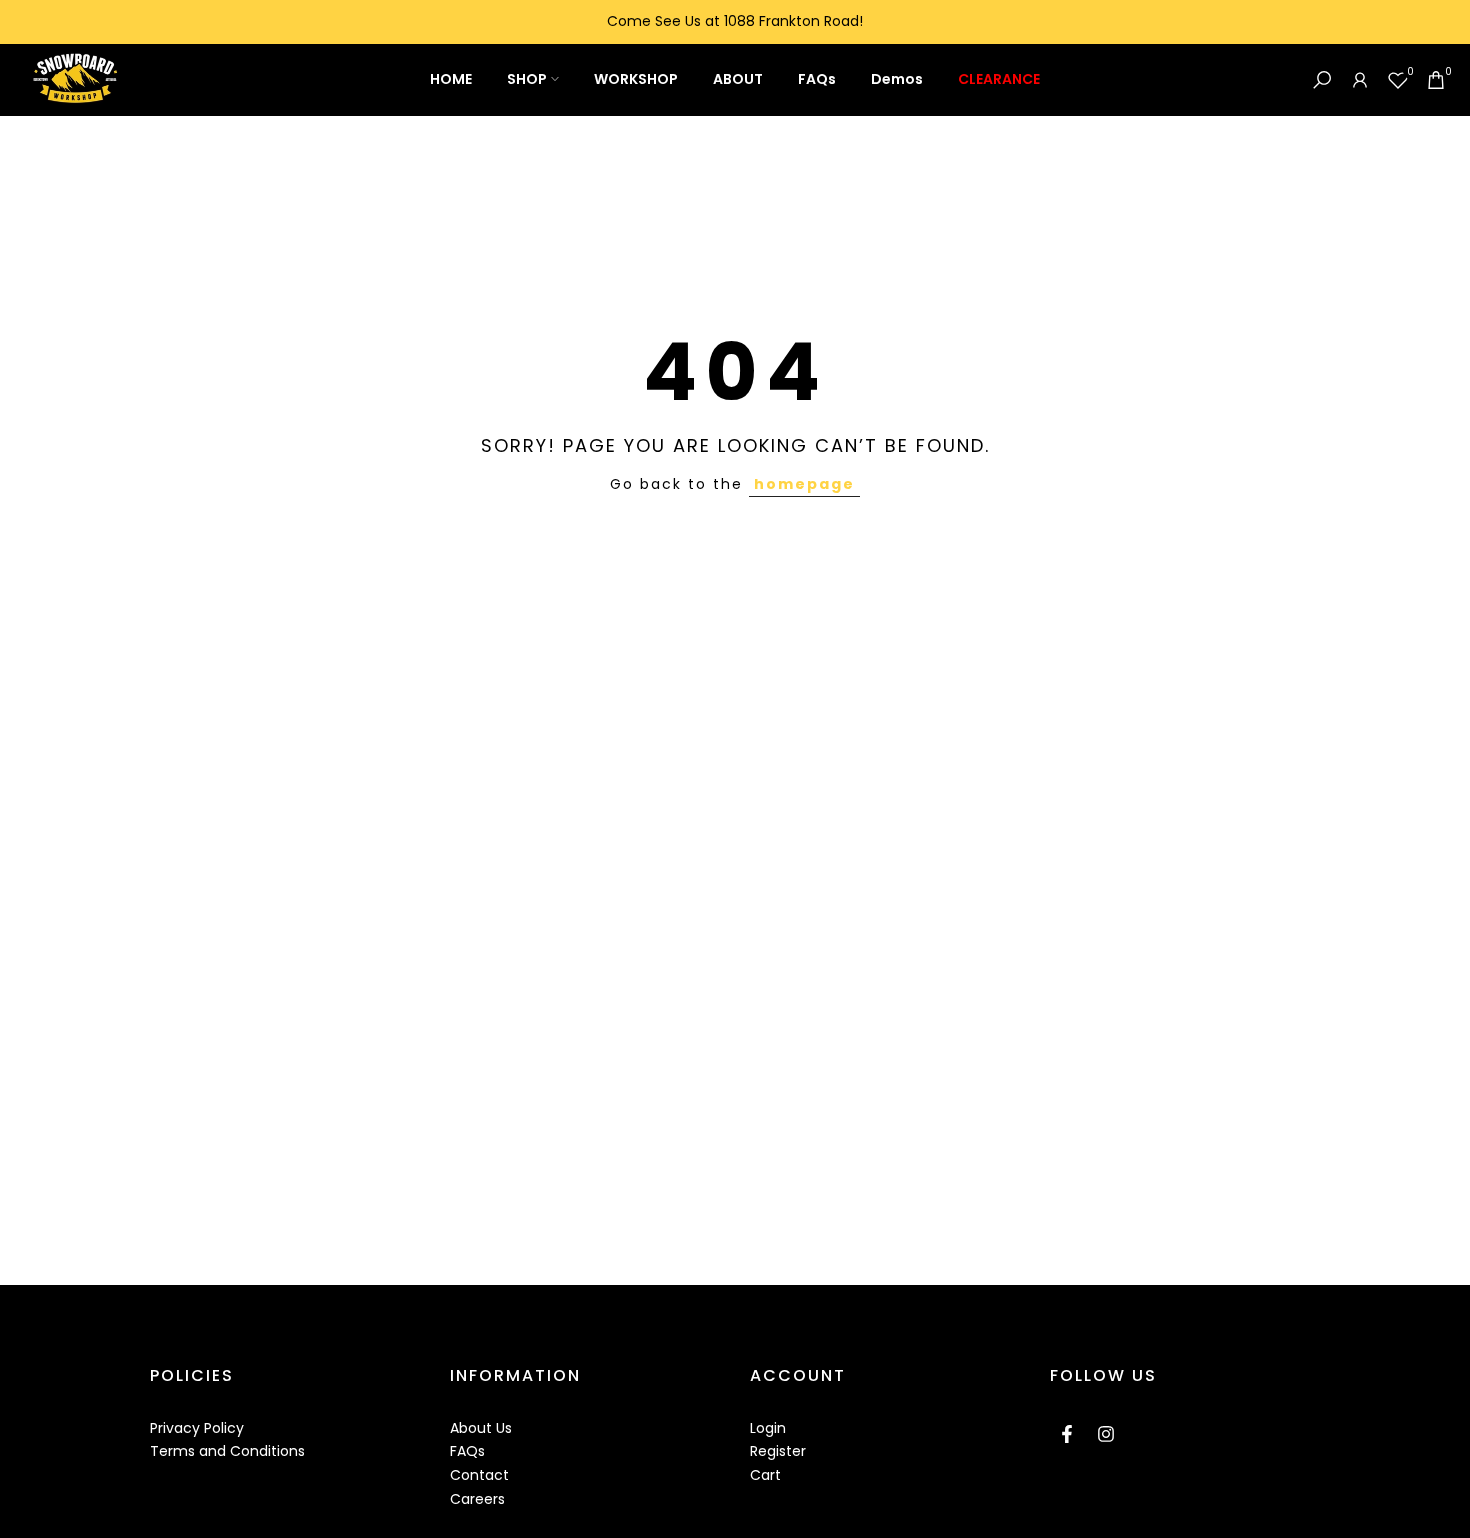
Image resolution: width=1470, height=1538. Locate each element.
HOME (451, 79)
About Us (481, 1428)
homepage (804, 484)
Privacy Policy (197, 1428)
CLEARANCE (999, 79)
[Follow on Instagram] (1106, 1434)
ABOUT (738, 79)
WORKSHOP (636, 79)
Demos (897, 79)
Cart (765, 1475)
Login (768, 1428)
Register (778, 1451)
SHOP (527, 79)
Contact (479, 1475)
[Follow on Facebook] (1067, 1434)
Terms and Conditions (227, 1451)
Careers (477, 1499)
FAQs (817, 79)
